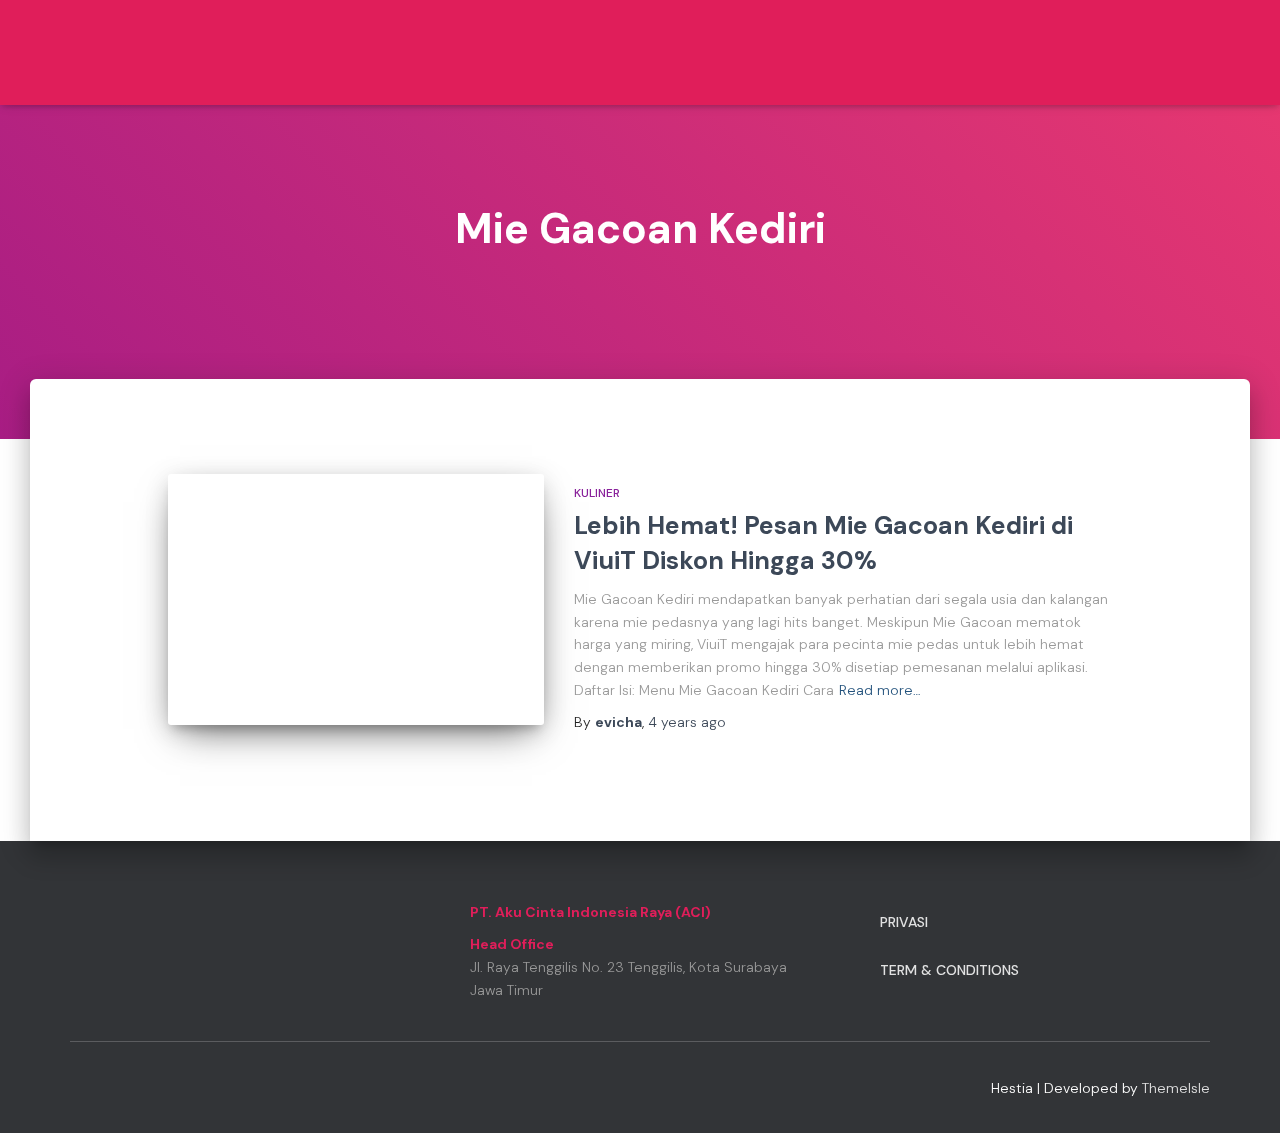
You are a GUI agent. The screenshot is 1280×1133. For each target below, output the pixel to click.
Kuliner (597, 493)
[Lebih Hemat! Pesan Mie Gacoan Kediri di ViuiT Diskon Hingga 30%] (356, 599)
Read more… (880, 690)
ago (687, 722)
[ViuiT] (136, 52)
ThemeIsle (1176, 1088)
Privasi (904, 922)
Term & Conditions (949, 970)
